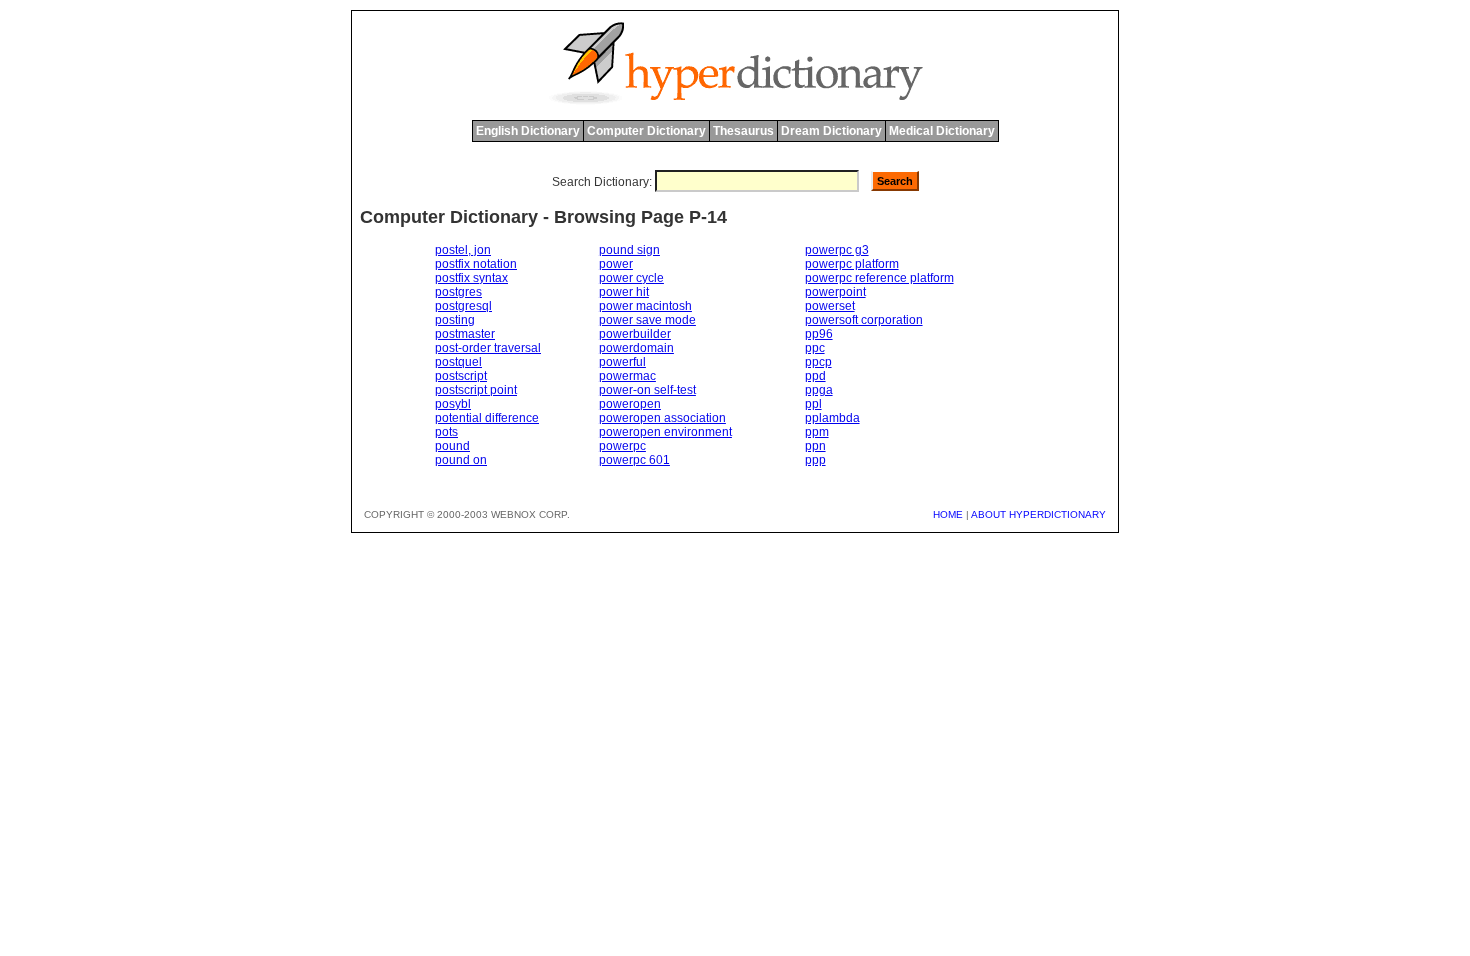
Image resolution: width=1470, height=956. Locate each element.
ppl (813, 404)
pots (446, 432)
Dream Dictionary (831, 131)
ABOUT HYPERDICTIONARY (1038, 514)
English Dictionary (528, 131)
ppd (815, 376)
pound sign (629, 250)
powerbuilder (635, 334)
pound (452, 446)
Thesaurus (743, 131)
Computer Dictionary (646, 131)
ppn (815, 446)
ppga (819, 390)
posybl (453, 404)
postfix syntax (471, 278)
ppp (815, 460)
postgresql (463, 306)
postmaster (465, 334)
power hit (624, 292)
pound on (461, 460)
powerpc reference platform (879, 278)
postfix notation (476, 264)
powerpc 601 (634, 460)
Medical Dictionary (942, 131)
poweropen (630, 404)
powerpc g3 (837, 250)
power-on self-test (647, 390)
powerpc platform (852, 264)
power (616, 264)
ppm (817, 432)
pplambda (832, 418)
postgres (458, 292)
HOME (948, 514)
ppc (815, 348)
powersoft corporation (864, 320)
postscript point (476, 390)
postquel (458, 362)
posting (455, 320)
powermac (627, 376)
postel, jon (463, 250)
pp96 (819, 334)
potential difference (487, 418)
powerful (622, 362)
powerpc (622, 446)
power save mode (647, 320)
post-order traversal (488, 348)
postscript (461, 376)
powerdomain (636, 348)
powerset (830, 306)
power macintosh (645, 306)
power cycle (631, 278)
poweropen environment (665, 432)
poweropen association (662, 418)
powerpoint (835, 292)
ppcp (818, 362)
